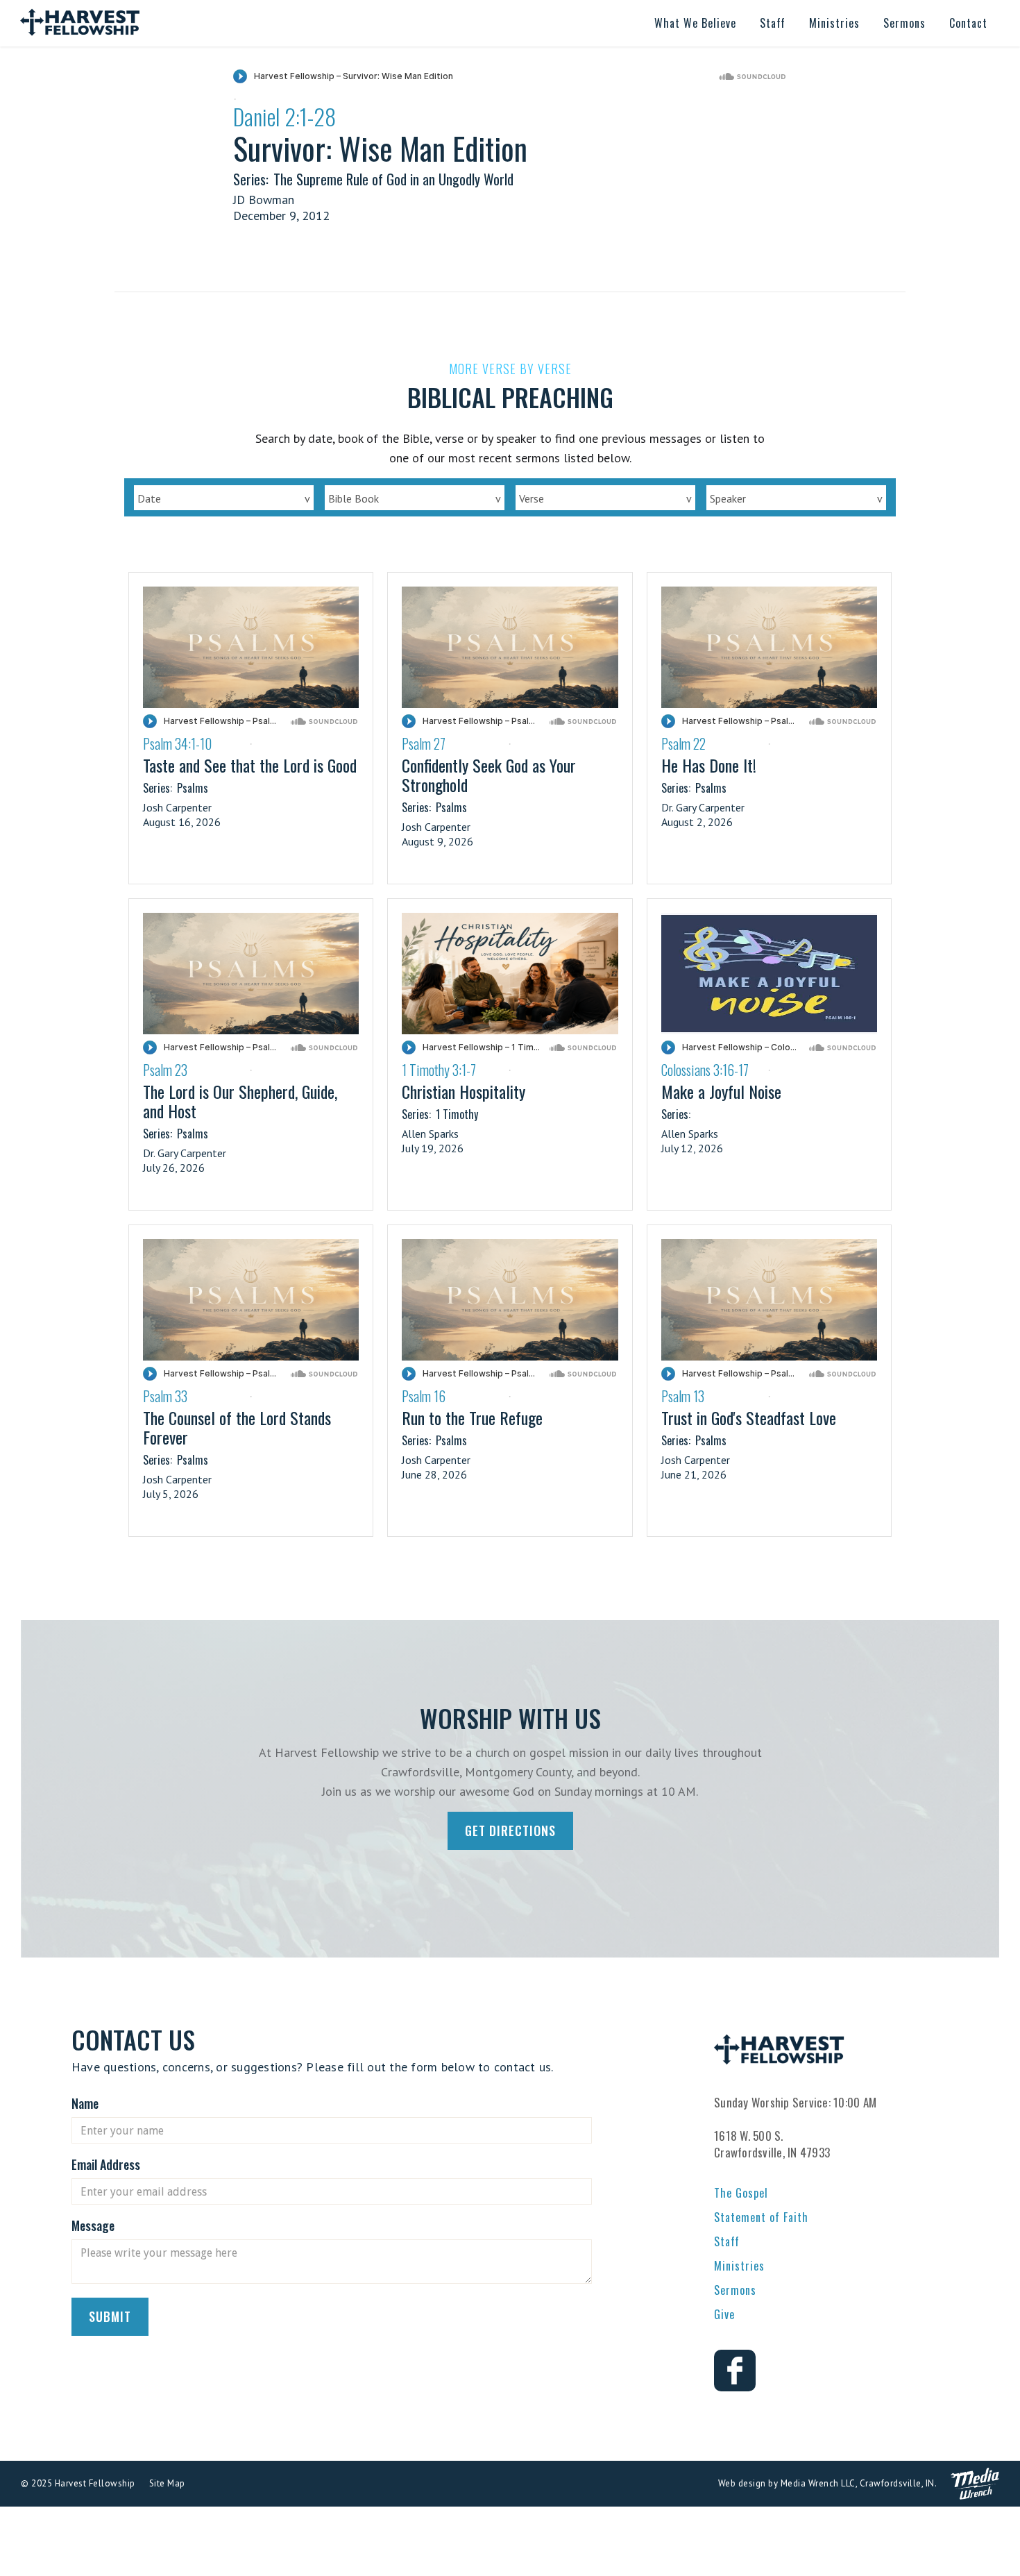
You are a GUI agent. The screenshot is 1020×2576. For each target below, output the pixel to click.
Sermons (735, 2290)
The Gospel (741, 2193)
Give (724, 2314)
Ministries (739, 2266)
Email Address (106, 2164)
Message (93, 2225)
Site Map (167, 2483)
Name (85, 2103)
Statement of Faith (761, 2217)
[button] (695, 23)
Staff (727, 2241)
